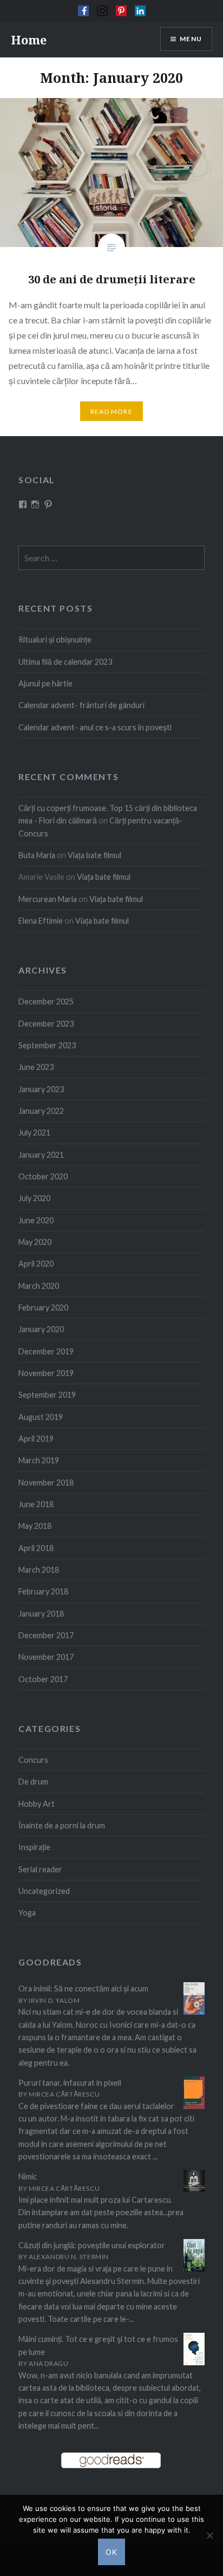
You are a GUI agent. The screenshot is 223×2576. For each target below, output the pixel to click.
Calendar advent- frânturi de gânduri (81, 705)
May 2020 (35, 1242)
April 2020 (36, 1264)
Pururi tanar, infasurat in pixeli (70, 2083)
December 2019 (46, 1351)
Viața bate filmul (94, 855)
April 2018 (36, 1548)
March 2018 (39, 1570)
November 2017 (46, 1657)
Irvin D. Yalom (54, 2000)
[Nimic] (194, 2188)
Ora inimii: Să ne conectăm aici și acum (83, 1988)
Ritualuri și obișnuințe (55, 640)
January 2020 (41, 1329)
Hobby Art (37, 1804)
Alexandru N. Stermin (69, 2257)
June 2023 (36, 1067)
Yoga (27, 1913)
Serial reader (40, 1869)
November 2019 (46, 1373)
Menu (191, 39)
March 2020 (39, 1286)
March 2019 (39, 1460)
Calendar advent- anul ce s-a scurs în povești (95, 727)
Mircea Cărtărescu (64, 2094)
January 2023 (41, 1089)
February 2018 (43, 1591)
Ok (112, 2552)
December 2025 (46, 1001)
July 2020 (34, 1198)
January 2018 (41, 1614)
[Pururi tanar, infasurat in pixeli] (194, 2107)
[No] (209, 2535)
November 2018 (46, 1482)
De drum (33, 1782)
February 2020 (43, 1308)
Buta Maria (37, 855)
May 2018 (35, 1526)
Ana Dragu (48, 2363)
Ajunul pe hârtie (45, 683)
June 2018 (36, 1504)
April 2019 (36, 1439)
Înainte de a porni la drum (62, 1825)
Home (29, 40)
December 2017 (46, 1635)
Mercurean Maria (48, 899)
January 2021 (41, 1155)
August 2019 (41, 1417)
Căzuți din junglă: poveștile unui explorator (92, 2245)
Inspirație (34, 1847)
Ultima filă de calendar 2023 (65, 662)
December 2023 (46, 1024)
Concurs (33, 1760)
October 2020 (43, 1176)
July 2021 (34, 1133)
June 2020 (36, 1220)
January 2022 (41, 1111)
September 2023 (47, 1045)
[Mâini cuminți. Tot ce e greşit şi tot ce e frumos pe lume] (194, 2363)
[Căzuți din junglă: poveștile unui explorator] (194, 2269)
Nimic (28, 2176)
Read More (111, 411)
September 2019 (47, 1395)
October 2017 (43, 1679)
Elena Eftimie (41, 921)
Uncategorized (44, 1891)
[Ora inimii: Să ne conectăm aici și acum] (194, 2012)
